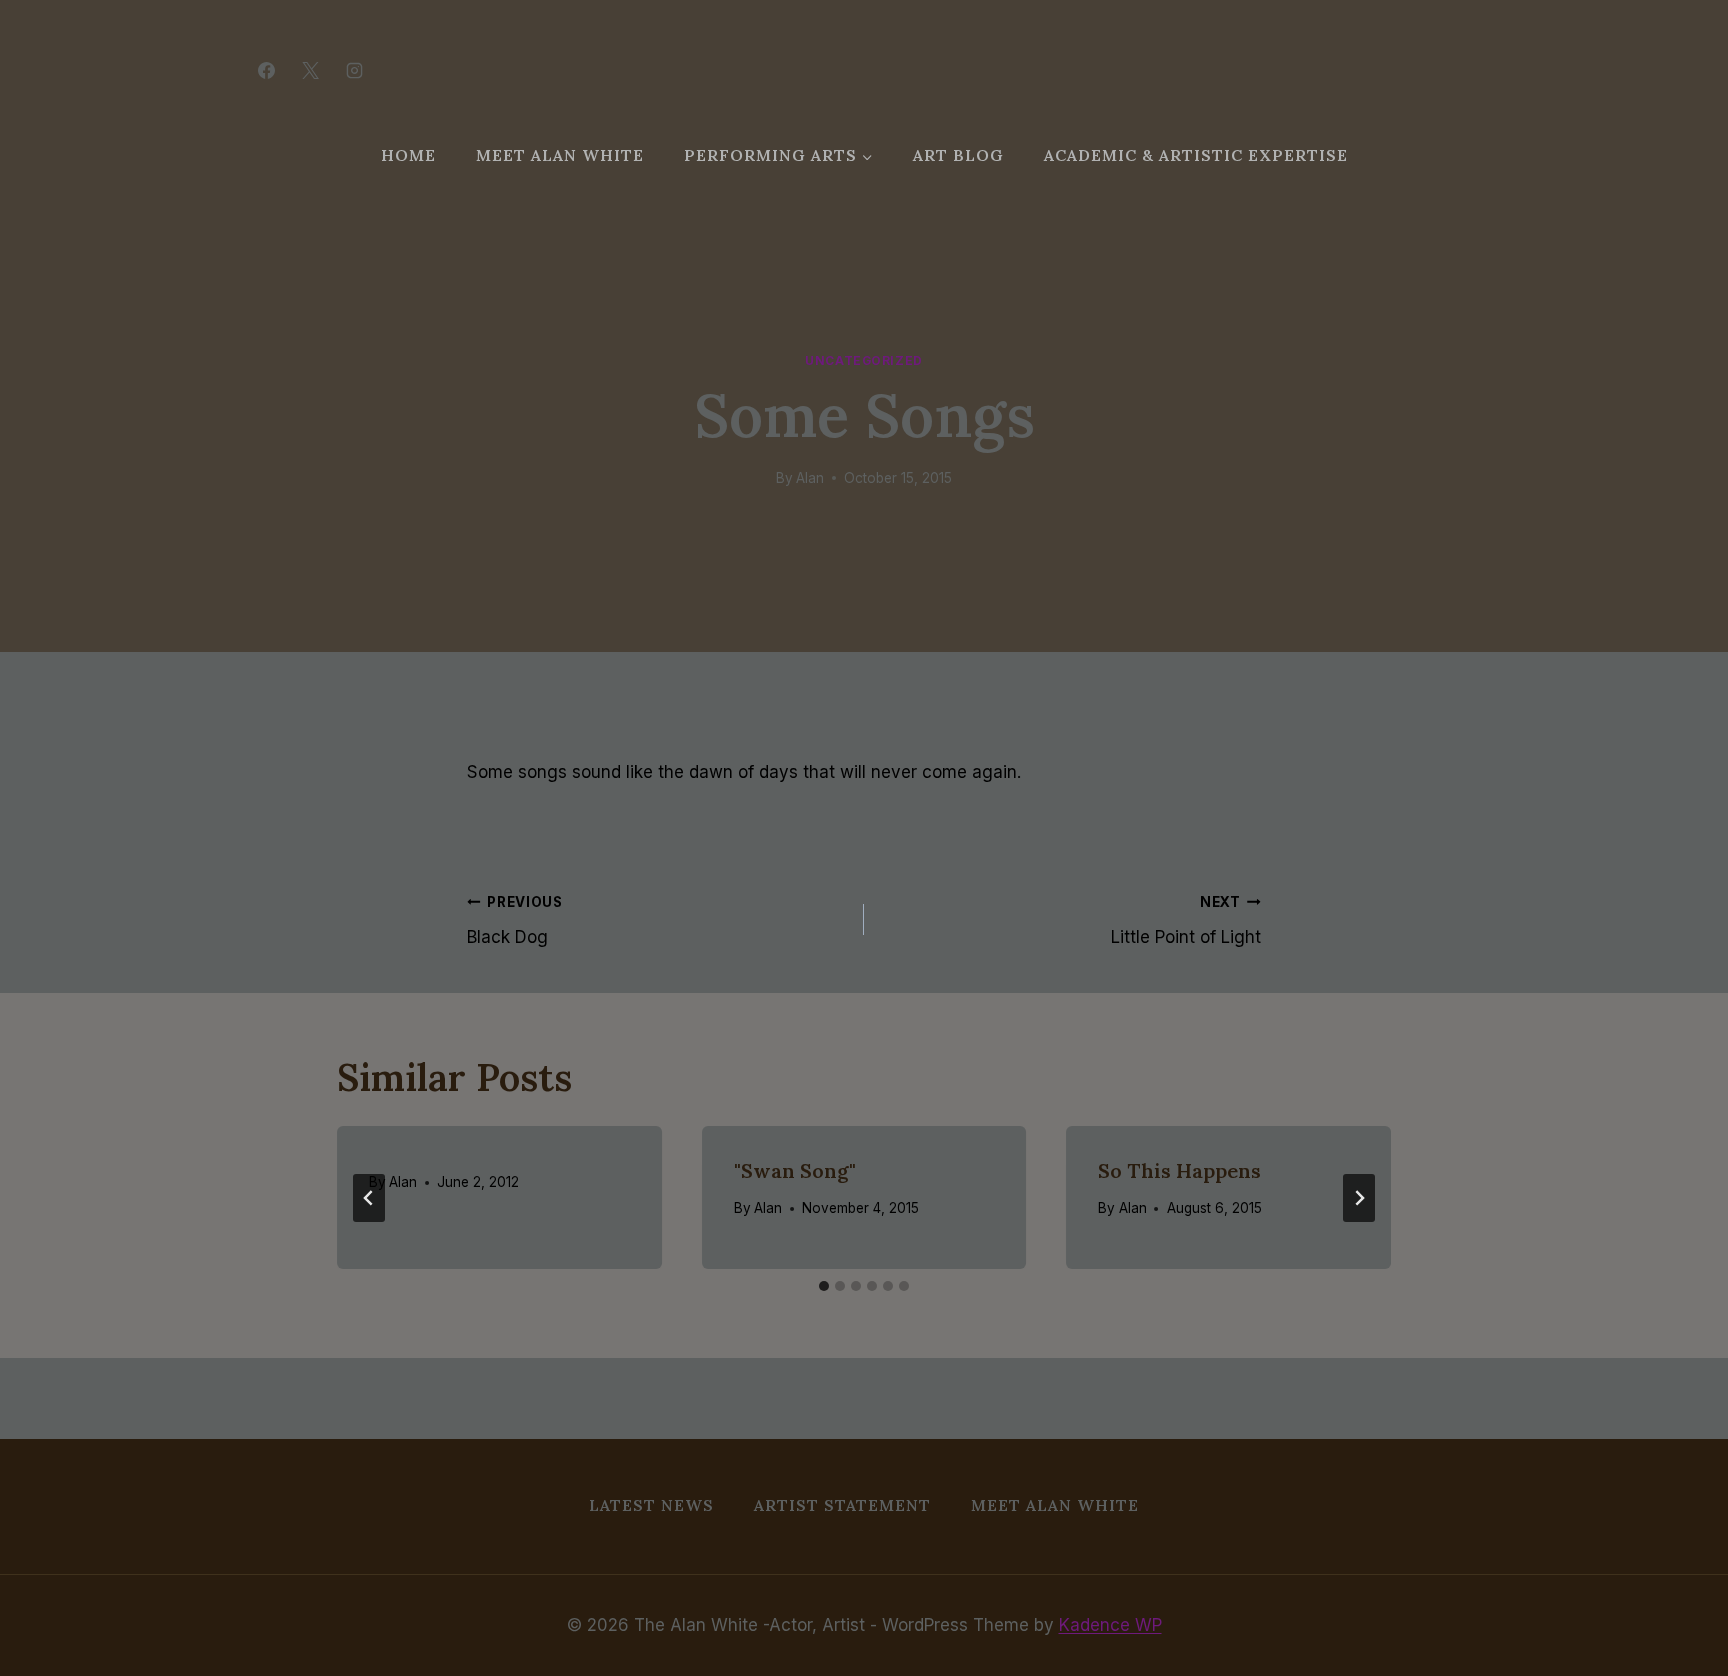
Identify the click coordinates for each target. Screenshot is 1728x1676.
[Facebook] (266, 70)
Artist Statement (842, 1505)
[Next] (1359, 1198)
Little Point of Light (1186, 920)
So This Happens (1179, 1170)
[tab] (824, 1286)
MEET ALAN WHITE (560, 155)
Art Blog (958, 155)
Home (408, 155)
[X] (310, 70)
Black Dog (515, 920)
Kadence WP (1110, 1625)
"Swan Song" (795, 1170)
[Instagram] (354, 70)
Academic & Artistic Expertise (1196, 155)
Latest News (651, 1505)
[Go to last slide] (369, 1198)
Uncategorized (864, 360)
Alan (810, 478)
